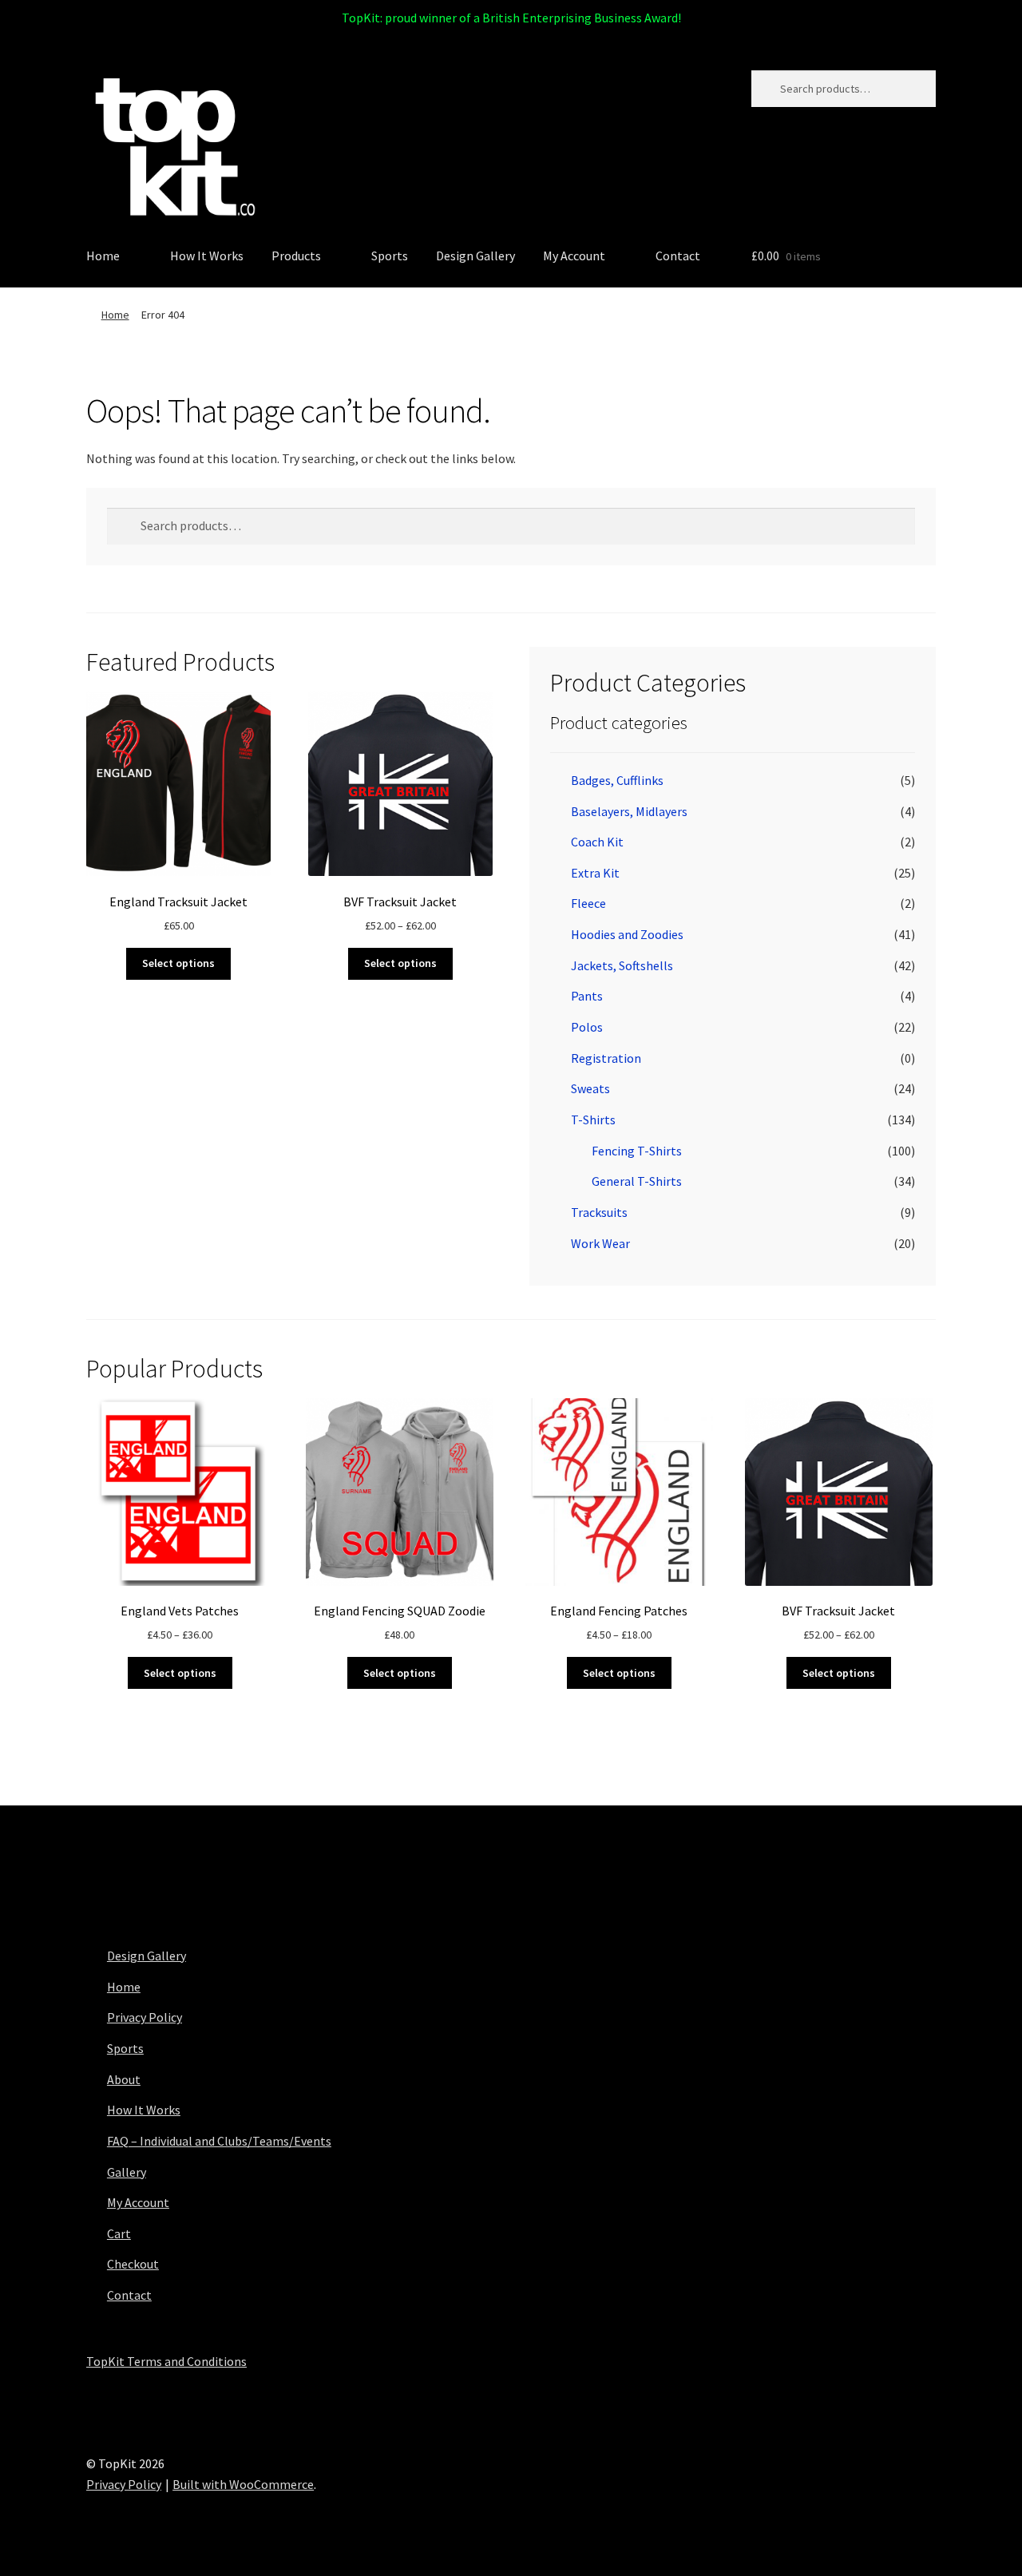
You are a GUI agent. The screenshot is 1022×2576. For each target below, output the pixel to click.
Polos (587, 1027)
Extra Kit (595, 873)
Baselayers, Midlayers (629, 811)
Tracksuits (599, 1212)
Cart (119, 2233)
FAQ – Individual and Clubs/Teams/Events (219, 2141)
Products (296, 256)
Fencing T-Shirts (637, 1151)
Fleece (588, 903)
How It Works (207, 256)
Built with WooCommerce (243, 2484)
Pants (587, 996)
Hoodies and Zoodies (627, 934)
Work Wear (600, 1243)
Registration (606, 1058)
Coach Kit (597, 842)
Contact (678, 256)
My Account (574, 256)
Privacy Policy (145, 2017)
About (124, 2079)
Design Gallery (475, 256)
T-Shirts (593, 1120)
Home (103, 256)
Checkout (133, 2264)
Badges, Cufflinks (617, 780)
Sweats (590, 1088)
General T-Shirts (637, 1181)
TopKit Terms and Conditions (166, 2361)
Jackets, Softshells (622, 965)
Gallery (127, 2172)
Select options (178, 963)
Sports (390, 256)
